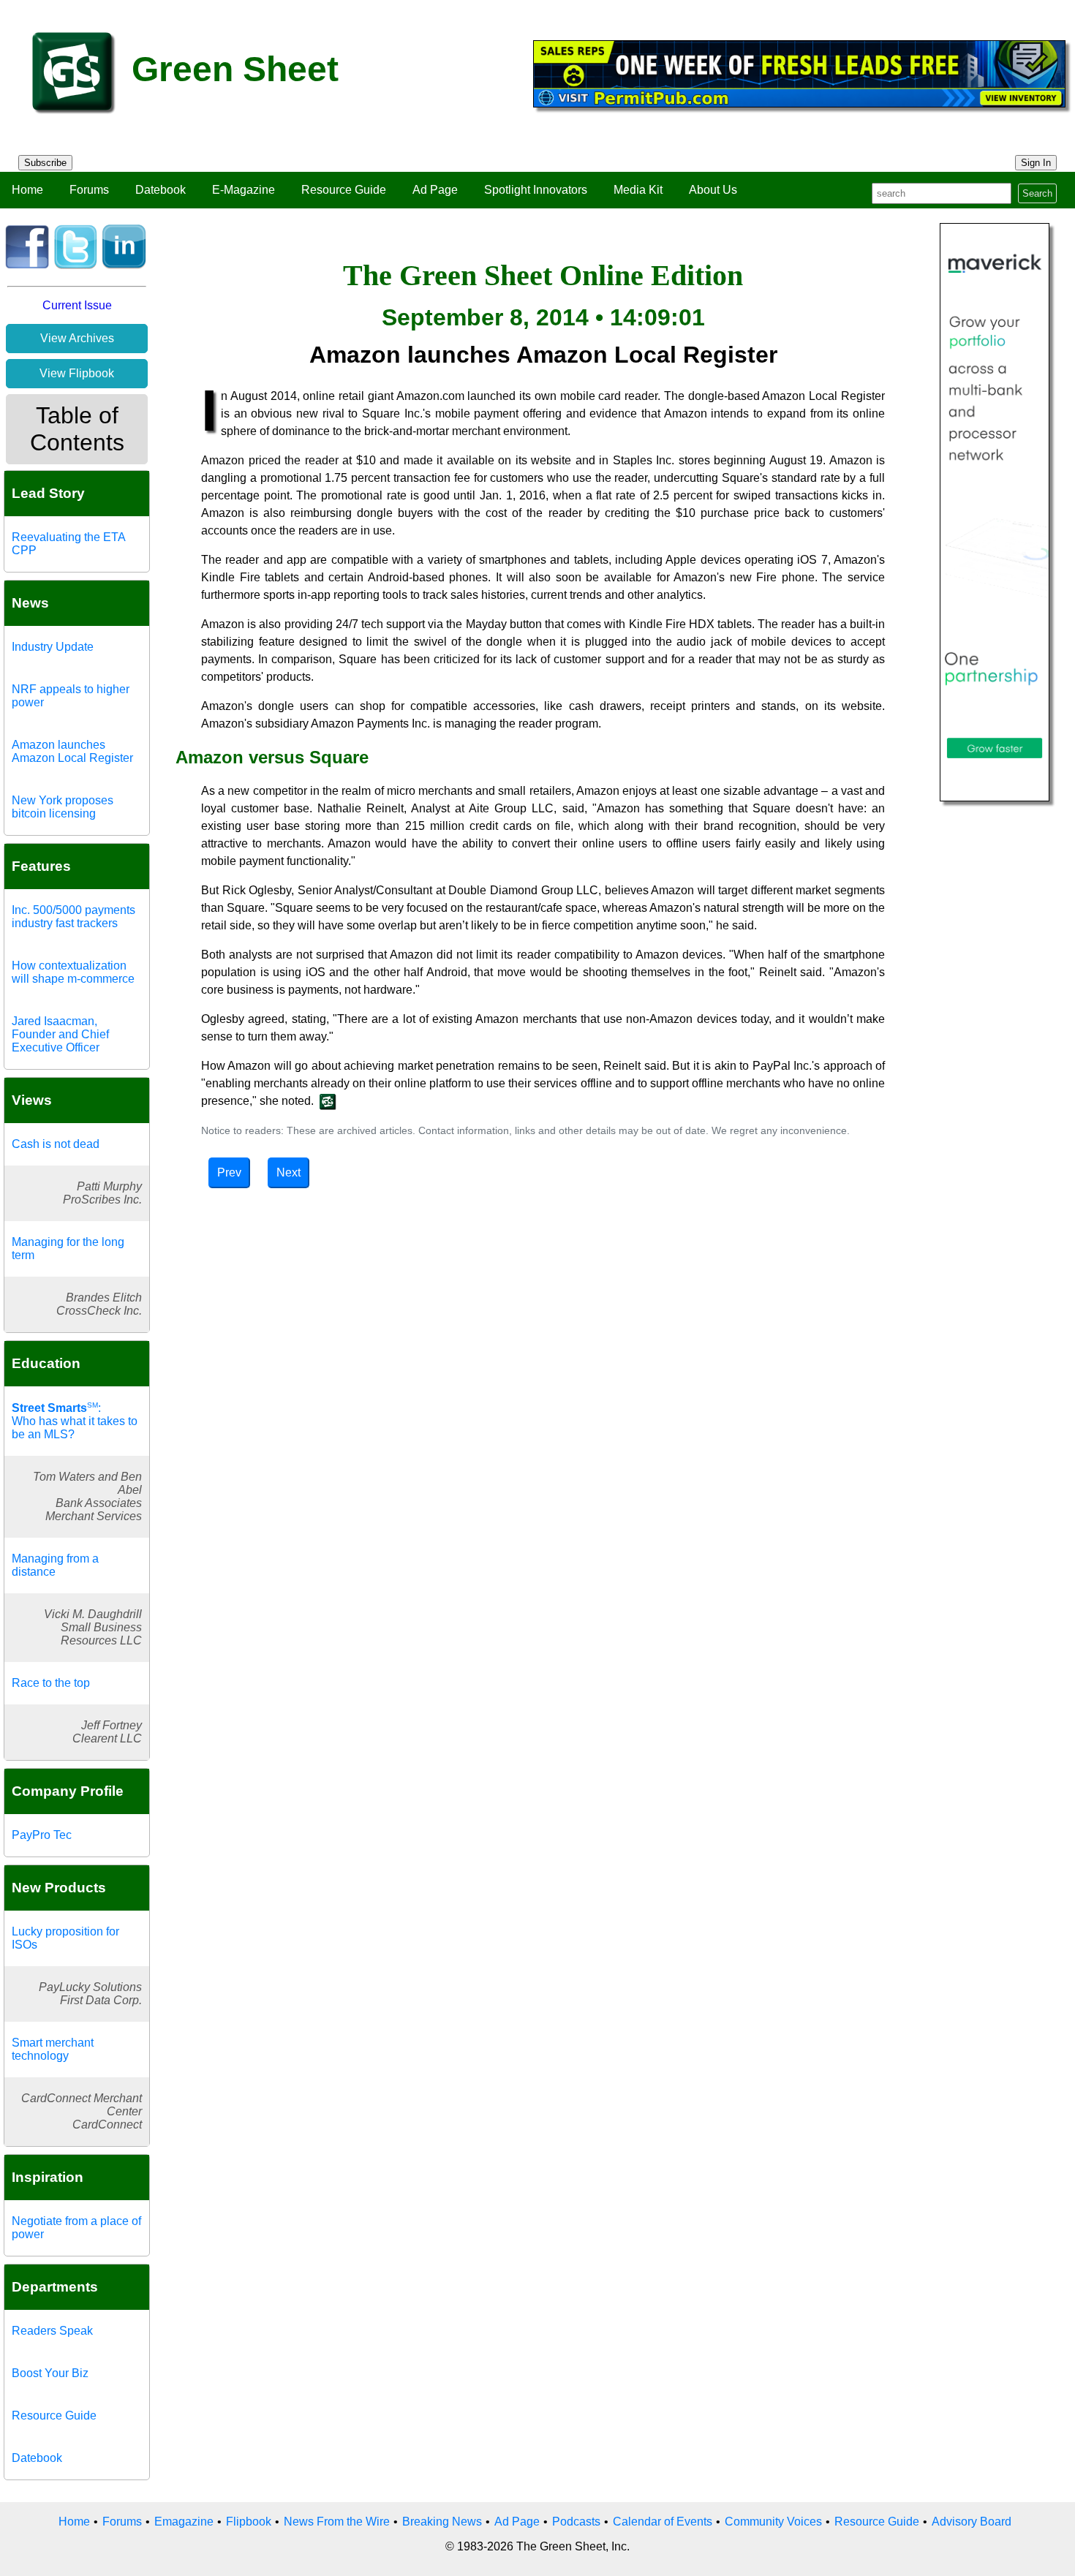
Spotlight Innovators (536, 190)
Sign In (1036, 163)
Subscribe (45, 163)
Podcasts (576, 2522)
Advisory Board (972, 2522)
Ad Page (435, 190)
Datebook (161, 190)
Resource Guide (344, 190)
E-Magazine (244, 190)
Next (288, 1172)
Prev (229, 1172)
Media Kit (638, 190)
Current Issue (77, 305)
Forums (89, 190)
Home (27, 190)
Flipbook (249, 2522)
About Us (713, 190)
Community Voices (773, 2522)
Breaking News (442, 2522)
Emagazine (184, 2522)
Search (1037, 193)
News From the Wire (337, 2522)
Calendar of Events (663, 2522)
